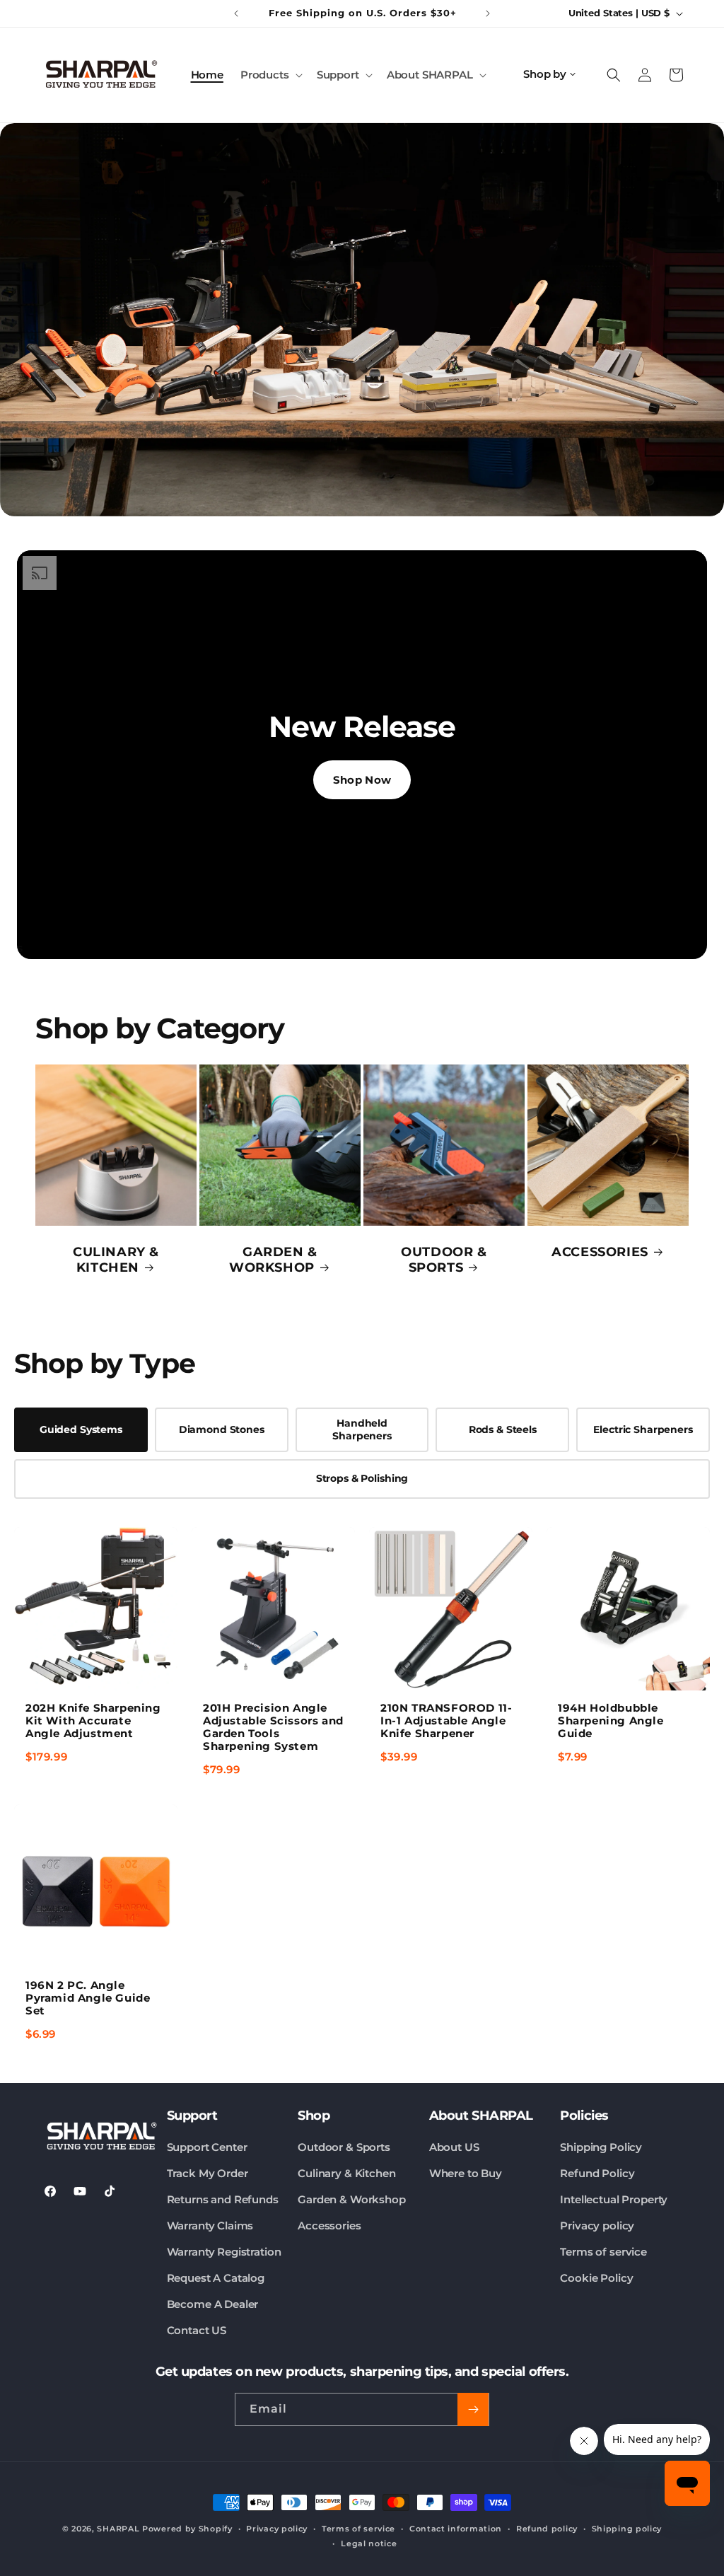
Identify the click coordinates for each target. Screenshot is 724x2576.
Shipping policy (627, 2529)
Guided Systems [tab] (81, 1429)
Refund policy (547, 2529)
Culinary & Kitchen (346, 2173)
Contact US (197, 2330)
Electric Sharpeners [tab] (643, 1429)
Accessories (329, 2226)
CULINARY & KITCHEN (116, 1260)
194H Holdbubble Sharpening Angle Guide (611, 1721)
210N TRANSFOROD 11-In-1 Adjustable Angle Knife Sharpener (446, 1721)
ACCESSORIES (600, 1252)
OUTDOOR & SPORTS (444, 1260)
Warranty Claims (210, 2226)
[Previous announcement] (236, 13)
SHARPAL (118, 2529)
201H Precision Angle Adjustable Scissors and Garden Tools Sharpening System (273, 1727)
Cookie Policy (596, 2278)
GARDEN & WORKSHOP (273, 1260)
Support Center (207, 2147)
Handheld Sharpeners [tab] (362, 1429)
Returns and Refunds (223, 2199)
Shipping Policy (601, 2147)
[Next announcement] (488, 13)
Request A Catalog (216, 2278)
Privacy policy (597, 2226)
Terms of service (603, 2252)
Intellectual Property (614, 2199)
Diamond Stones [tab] (222, 1429)
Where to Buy (466, 2173)
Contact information (456, 2529)
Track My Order (208, 2173)
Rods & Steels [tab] (503, 1429)
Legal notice (369, 2543)
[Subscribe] (473, 2409)
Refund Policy (597, 2173)
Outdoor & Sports (344, 2147)
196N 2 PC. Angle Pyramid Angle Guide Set (88, 1998)
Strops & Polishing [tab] (362, 1478)
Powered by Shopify (187, 2529)
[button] (270, 75)
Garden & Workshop (351, 2199)
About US (454, 2147)
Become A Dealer (213, 2304)
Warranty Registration (224, 2252)
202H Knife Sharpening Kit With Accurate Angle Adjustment (93, 1721)
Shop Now (362, 780)
